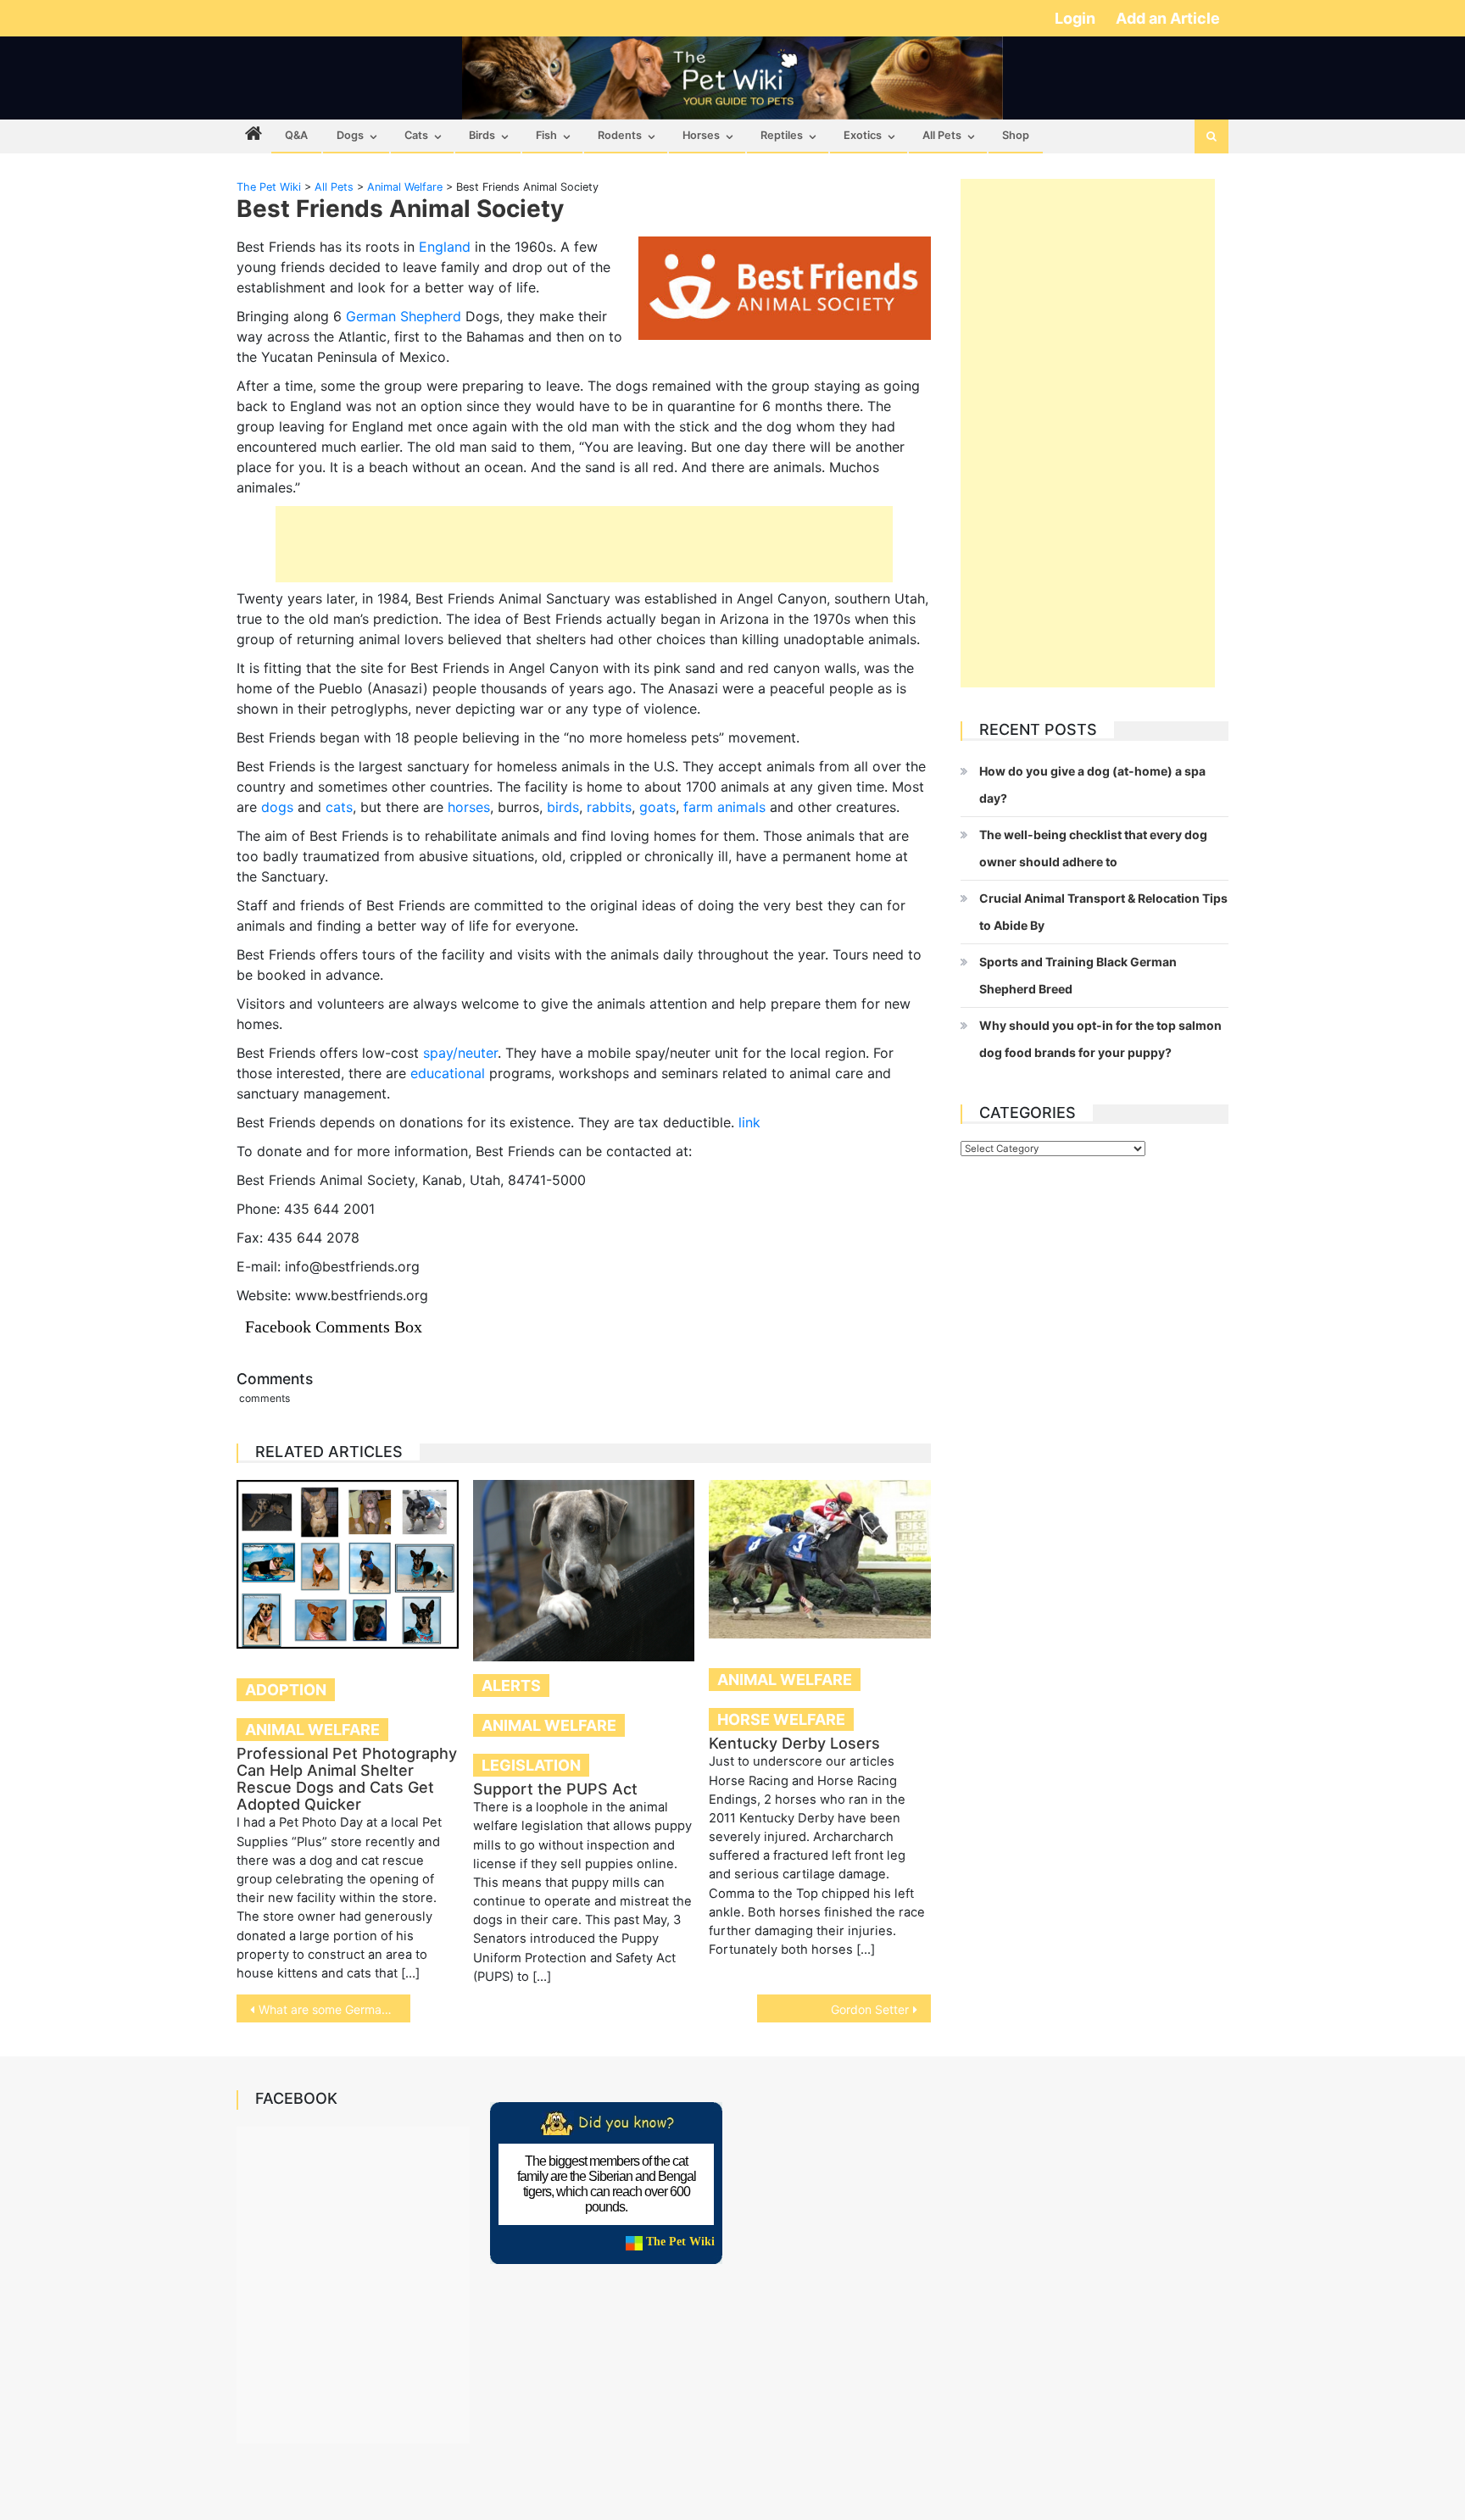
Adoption (286, 1690)
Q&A (296, 135)
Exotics (863, 135)
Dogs (350, 135)
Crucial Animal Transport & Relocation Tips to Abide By (1103, 912)
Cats (416, 135)
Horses (701, 135)
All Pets (942, 135)
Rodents (620, 135)
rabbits (609, 807)
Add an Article (1168, 18)
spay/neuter (460, 1053)
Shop (1016, 135)
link (749, 1122)
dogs (277, 807)
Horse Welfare (781, 1719)
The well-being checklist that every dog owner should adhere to (1093, 848)
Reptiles (782, 135)
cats (339, 807)
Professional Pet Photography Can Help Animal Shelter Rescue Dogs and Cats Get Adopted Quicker (347, 1779)
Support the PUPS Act (555, 1789)
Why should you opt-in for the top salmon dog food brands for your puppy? (1100, 1039)
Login (1077, 18)
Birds (482, 135)
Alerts (511, 1686)
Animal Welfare (312, 1730)
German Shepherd (404, 316)
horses (469, 807)
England (445, 247)
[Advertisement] (584, 544)
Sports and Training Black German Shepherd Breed (1078, 975)
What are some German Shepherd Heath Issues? (334, 2009)
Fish (546, 135)
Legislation (531, 1765)
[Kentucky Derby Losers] (820, 1559)
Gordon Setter (870, 2009)
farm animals (724, 807)
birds (563, 807)
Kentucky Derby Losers (794, 1743)
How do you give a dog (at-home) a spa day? (1092, 784)
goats (657, 807)
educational (448, 1073)
